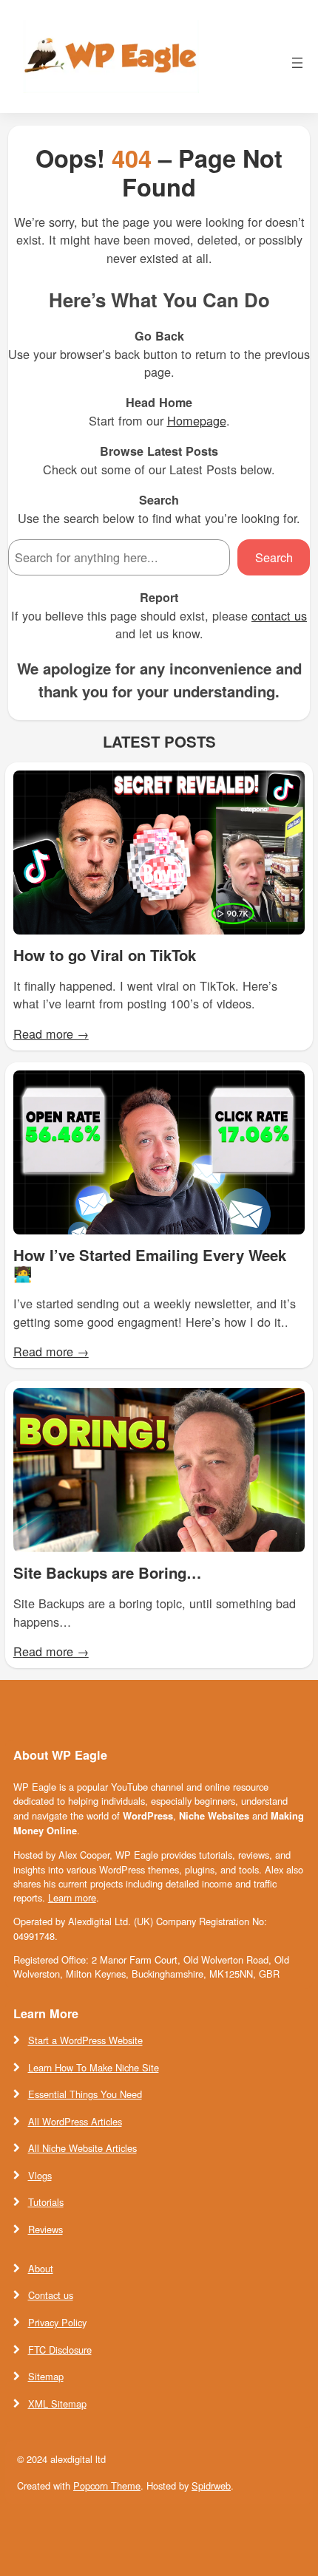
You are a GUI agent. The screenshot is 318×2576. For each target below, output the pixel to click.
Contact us (51, 2295)
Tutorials (46, 2202)
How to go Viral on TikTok (105, 956)
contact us (279, 615)
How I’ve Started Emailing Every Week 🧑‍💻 (150, 1264)
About (41, 2268)
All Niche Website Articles (82, 2148)
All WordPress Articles (75, 2121)
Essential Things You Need (85, 2094)
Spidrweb (211, 2486)
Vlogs (40, 2175)
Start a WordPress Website (85, 2040)
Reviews (45, 2229)
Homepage (197, 420)
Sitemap (46, 2376)
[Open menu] (297, 63)
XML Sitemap (57, 2404)
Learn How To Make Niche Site (94, 2067)
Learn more (72, 1897)
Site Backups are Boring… (107, 1573)
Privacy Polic (55, 2322)
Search (274, 557)
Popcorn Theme (107, 2486)
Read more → (51, 1034)
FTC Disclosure (60, 2350)
